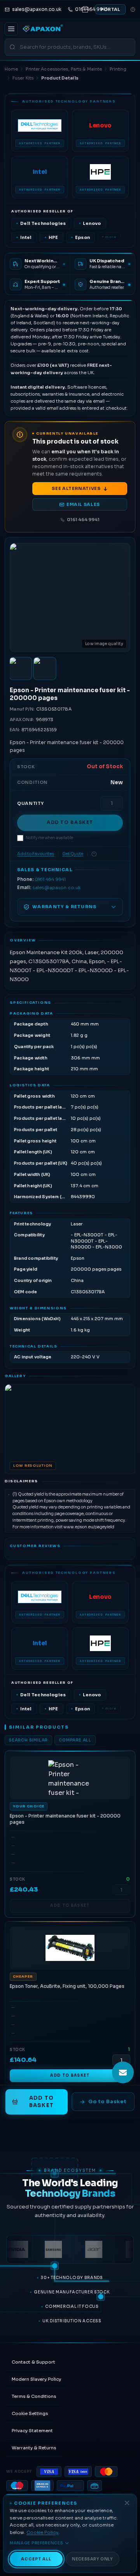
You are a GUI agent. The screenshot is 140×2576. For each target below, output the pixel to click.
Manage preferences (37, 2543)
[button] (70, 1429)
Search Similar (28, 1740)
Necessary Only (92, 2559)
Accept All (36, 2559)
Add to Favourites (36, 854)
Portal (110, 9)
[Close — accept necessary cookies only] (127, 2503)
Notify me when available (49, 838)
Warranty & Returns (34, 2448)
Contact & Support (33, 2362)
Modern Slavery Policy (36, 2379)
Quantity (30, 803)
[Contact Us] (123, 2072)
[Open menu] (11, 29)
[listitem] (40, 131)
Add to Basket (70, 822)
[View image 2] (45, 668)
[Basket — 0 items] (85, 9)
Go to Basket (107, 2101)
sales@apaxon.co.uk (56, 888)
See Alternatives (76, 488)
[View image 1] (21, 668)
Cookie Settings (30, 2413)
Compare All (75, 1740)
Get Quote (73, 854)
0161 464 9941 (83, 520)
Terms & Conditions (34, 2396)
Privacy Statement (32, 2431)
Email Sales (83, 504)
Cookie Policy (42, 2532)
